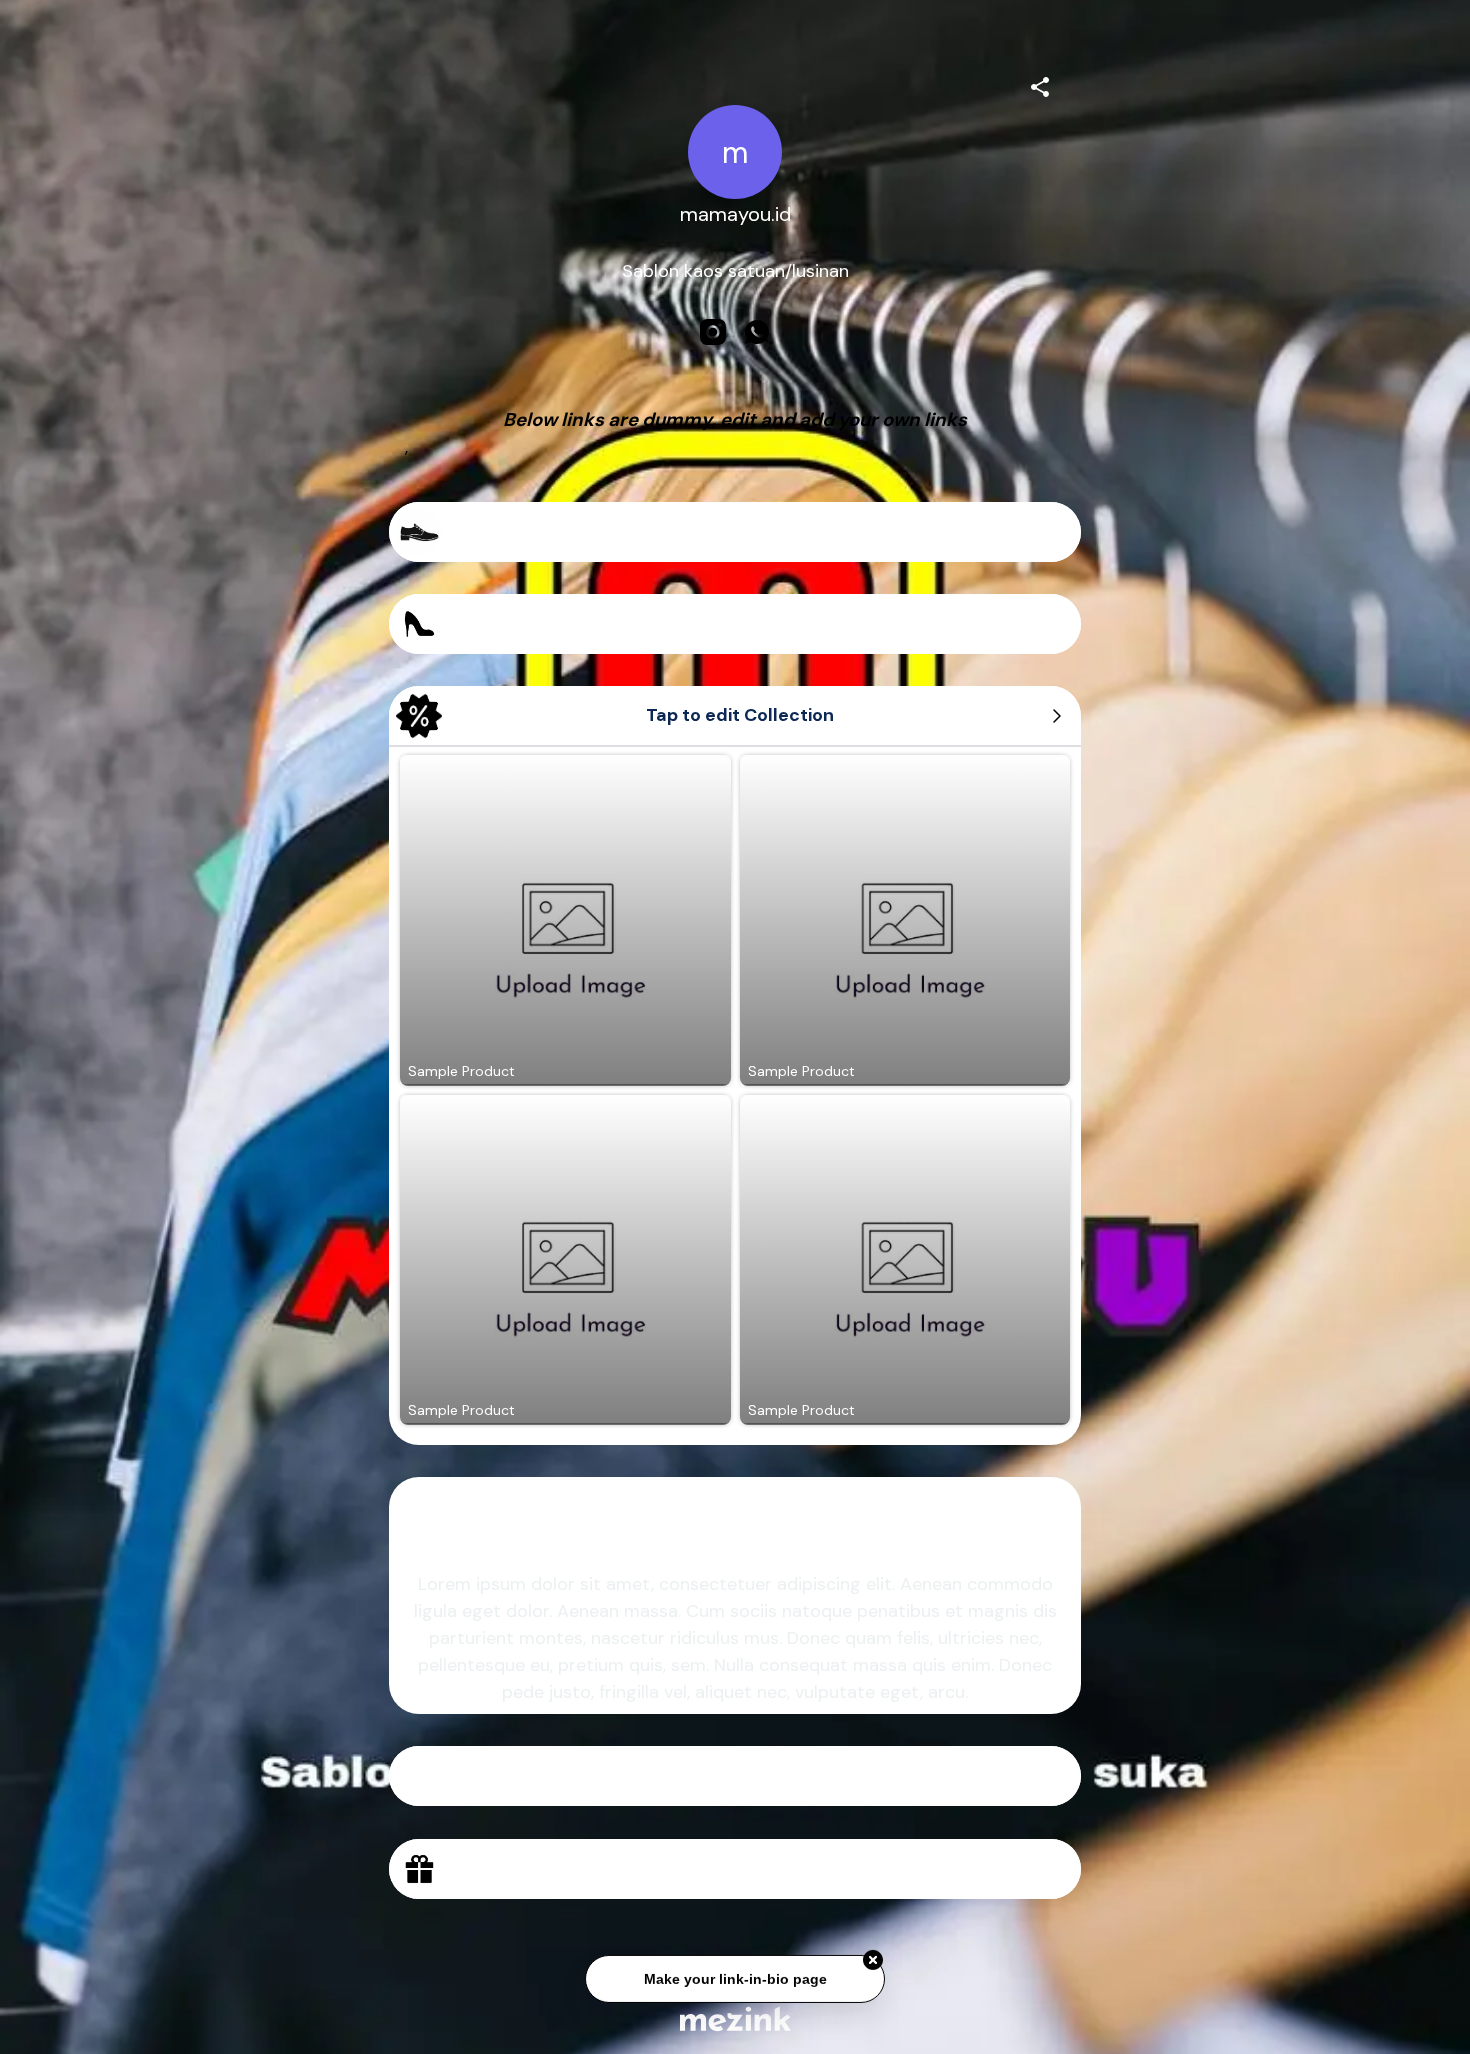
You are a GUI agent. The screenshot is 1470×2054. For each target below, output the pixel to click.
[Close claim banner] (873, 1959)
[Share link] (1040, 84)
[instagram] (713, 332)
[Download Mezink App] (735, 2018)
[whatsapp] (757, 332)
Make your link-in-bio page (734, 1978)
